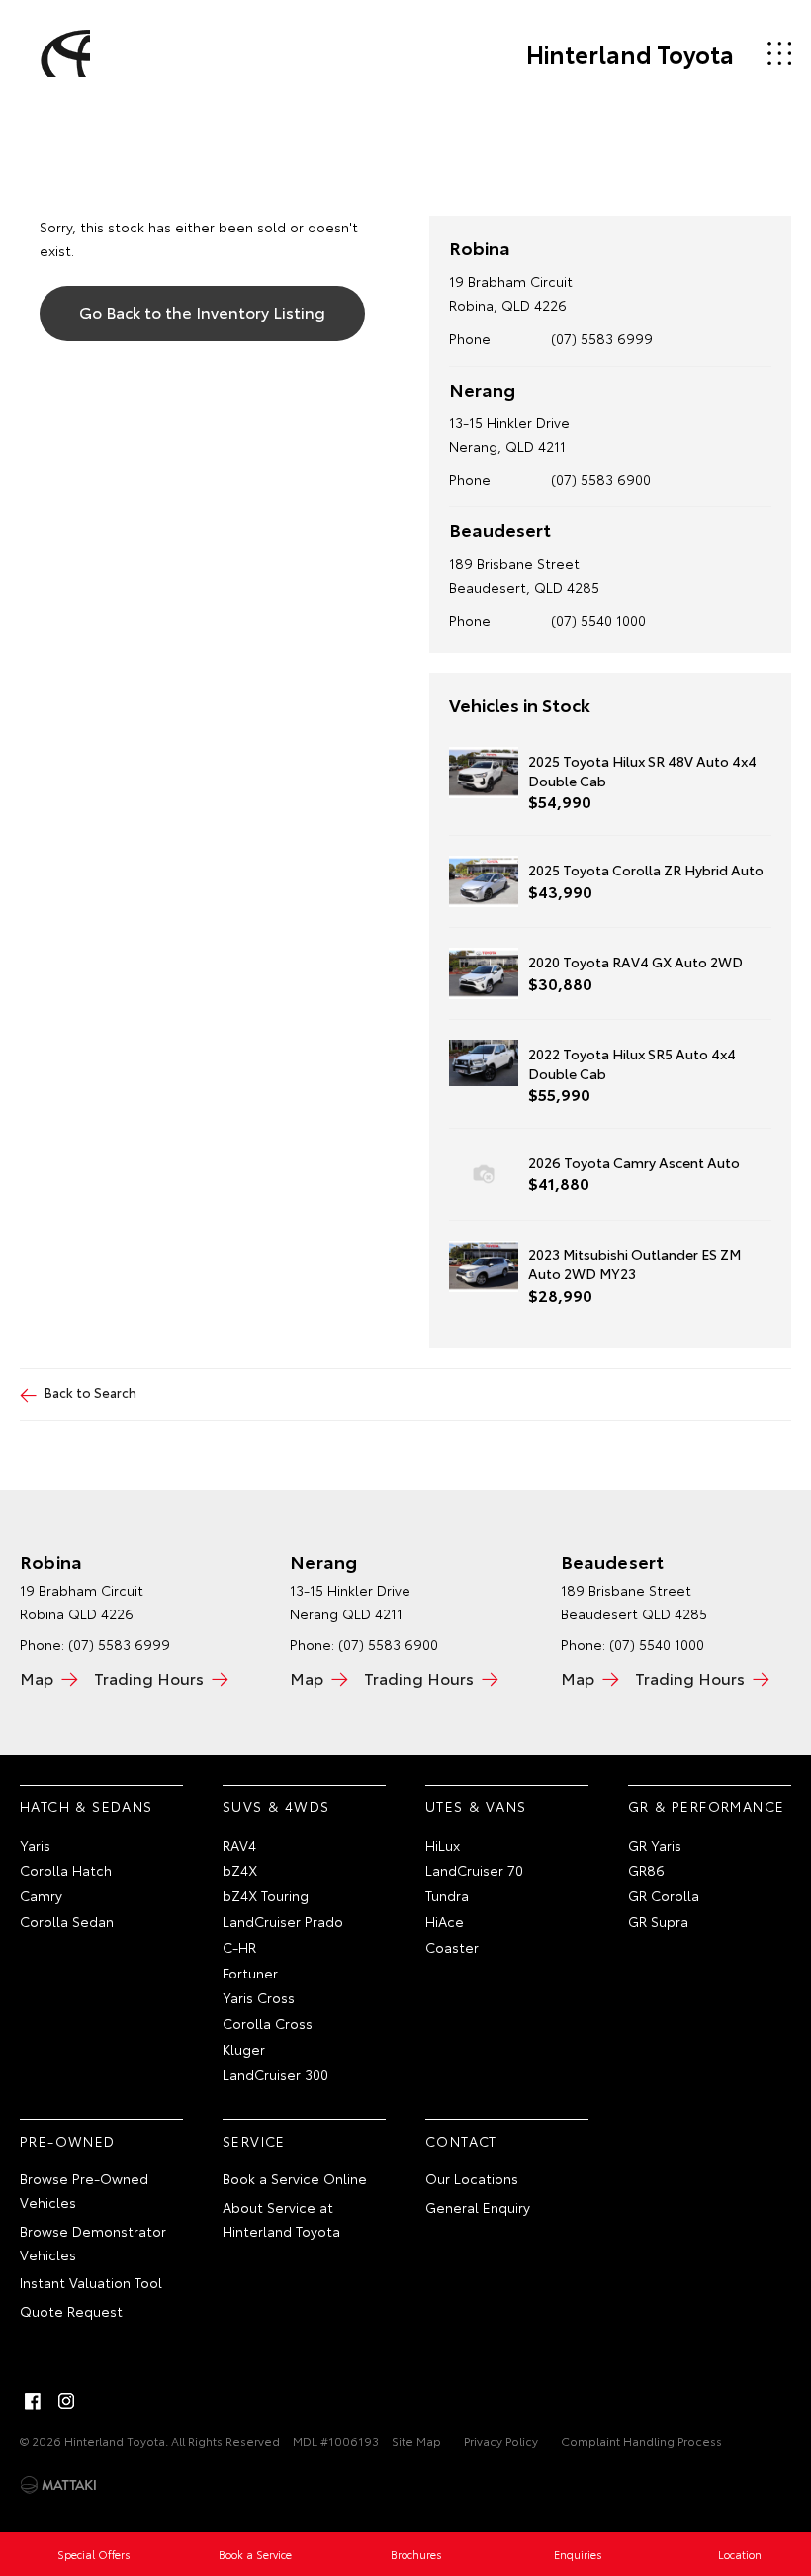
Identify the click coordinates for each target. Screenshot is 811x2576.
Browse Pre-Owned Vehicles (84, 2190)
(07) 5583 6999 (602, 338)
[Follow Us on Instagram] (66, 2401)
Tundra (447, 1895)
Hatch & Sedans (87, 1806)
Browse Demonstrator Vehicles (93, 2243)
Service (254, 2141)
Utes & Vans (476, 1806)
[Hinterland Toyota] (62, 53)
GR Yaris (655, 1845)
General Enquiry (478, 2207)
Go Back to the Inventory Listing (202, 311)
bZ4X (240, 1870)
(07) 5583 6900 (601, 479)
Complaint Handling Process (641, 2441)
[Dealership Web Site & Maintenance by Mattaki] (58, 2485)
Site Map (416, 2441)
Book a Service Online (295, 2178)
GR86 (646, 1870)
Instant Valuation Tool (91, 2282)
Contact (461, 2141)
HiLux (443, 1845)
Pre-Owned (68, 2141)
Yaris (35, 1845)
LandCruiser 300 (275, 2074)
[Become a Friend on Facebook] (33, 2401)
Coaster (452, 1947)
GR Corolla (664, 1895)
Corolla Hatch (66, 1870)
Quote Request (71, 2311)
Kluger (244, 2049)
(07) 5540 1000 (598, 620)
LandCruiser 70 (474, 1870)
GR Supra (658, 1921)
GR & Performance (706, 1806)
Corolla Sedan (67, 1921)
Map (37, 1677)
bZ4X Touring (266, 1895)
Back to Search (90, 1392)
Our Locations (472, 2178)
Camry (41, 1895)
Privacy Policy (501, 2441)
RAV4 (239, 1845)
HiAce (445, 1921)
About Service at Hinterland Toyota (281, 2219)
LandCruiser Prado (283, 1921)
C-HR (239, 1947)
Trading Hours (149, 1677)
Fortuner (250, 1973)
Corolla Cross (268, 2023)
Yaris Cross (259, 1997)
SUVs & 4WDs (276, 1806)
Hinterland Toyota (630, 53)
